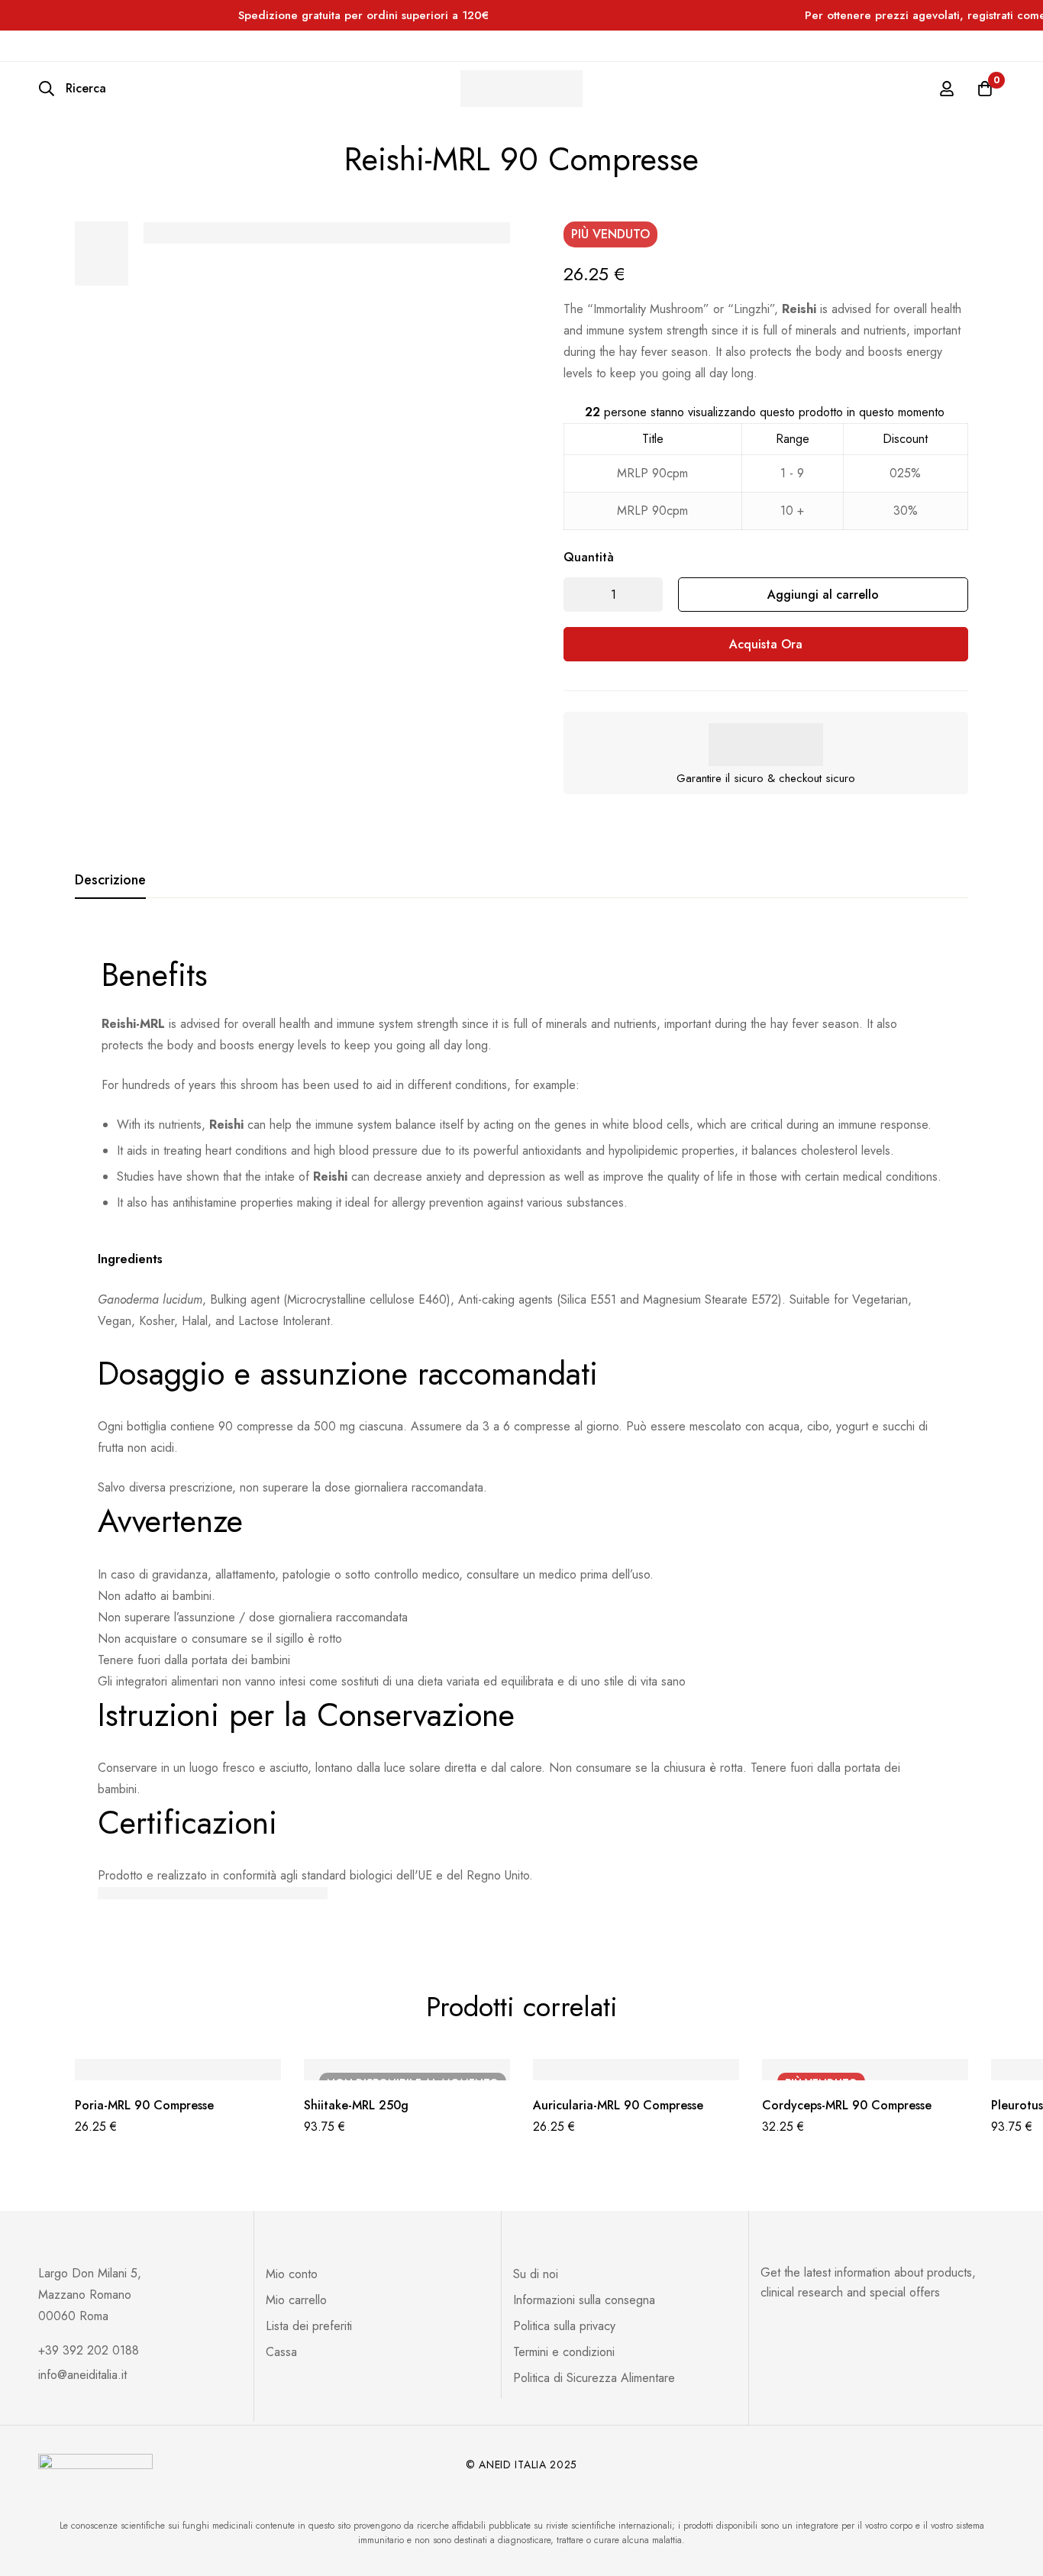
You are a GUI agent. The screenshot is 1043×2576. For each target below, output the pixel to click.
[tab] (110, 881)
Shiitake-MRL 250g (356, 2105)
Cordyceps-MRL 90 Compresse (847, 2105)
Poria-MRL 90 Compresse (144, 2105)
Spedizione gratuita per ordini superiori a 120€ (363, 15)
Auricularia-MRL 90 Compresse (618, 2105)
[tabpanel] (521, 1424)
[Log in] (947, 89)
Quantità (589, 557)
